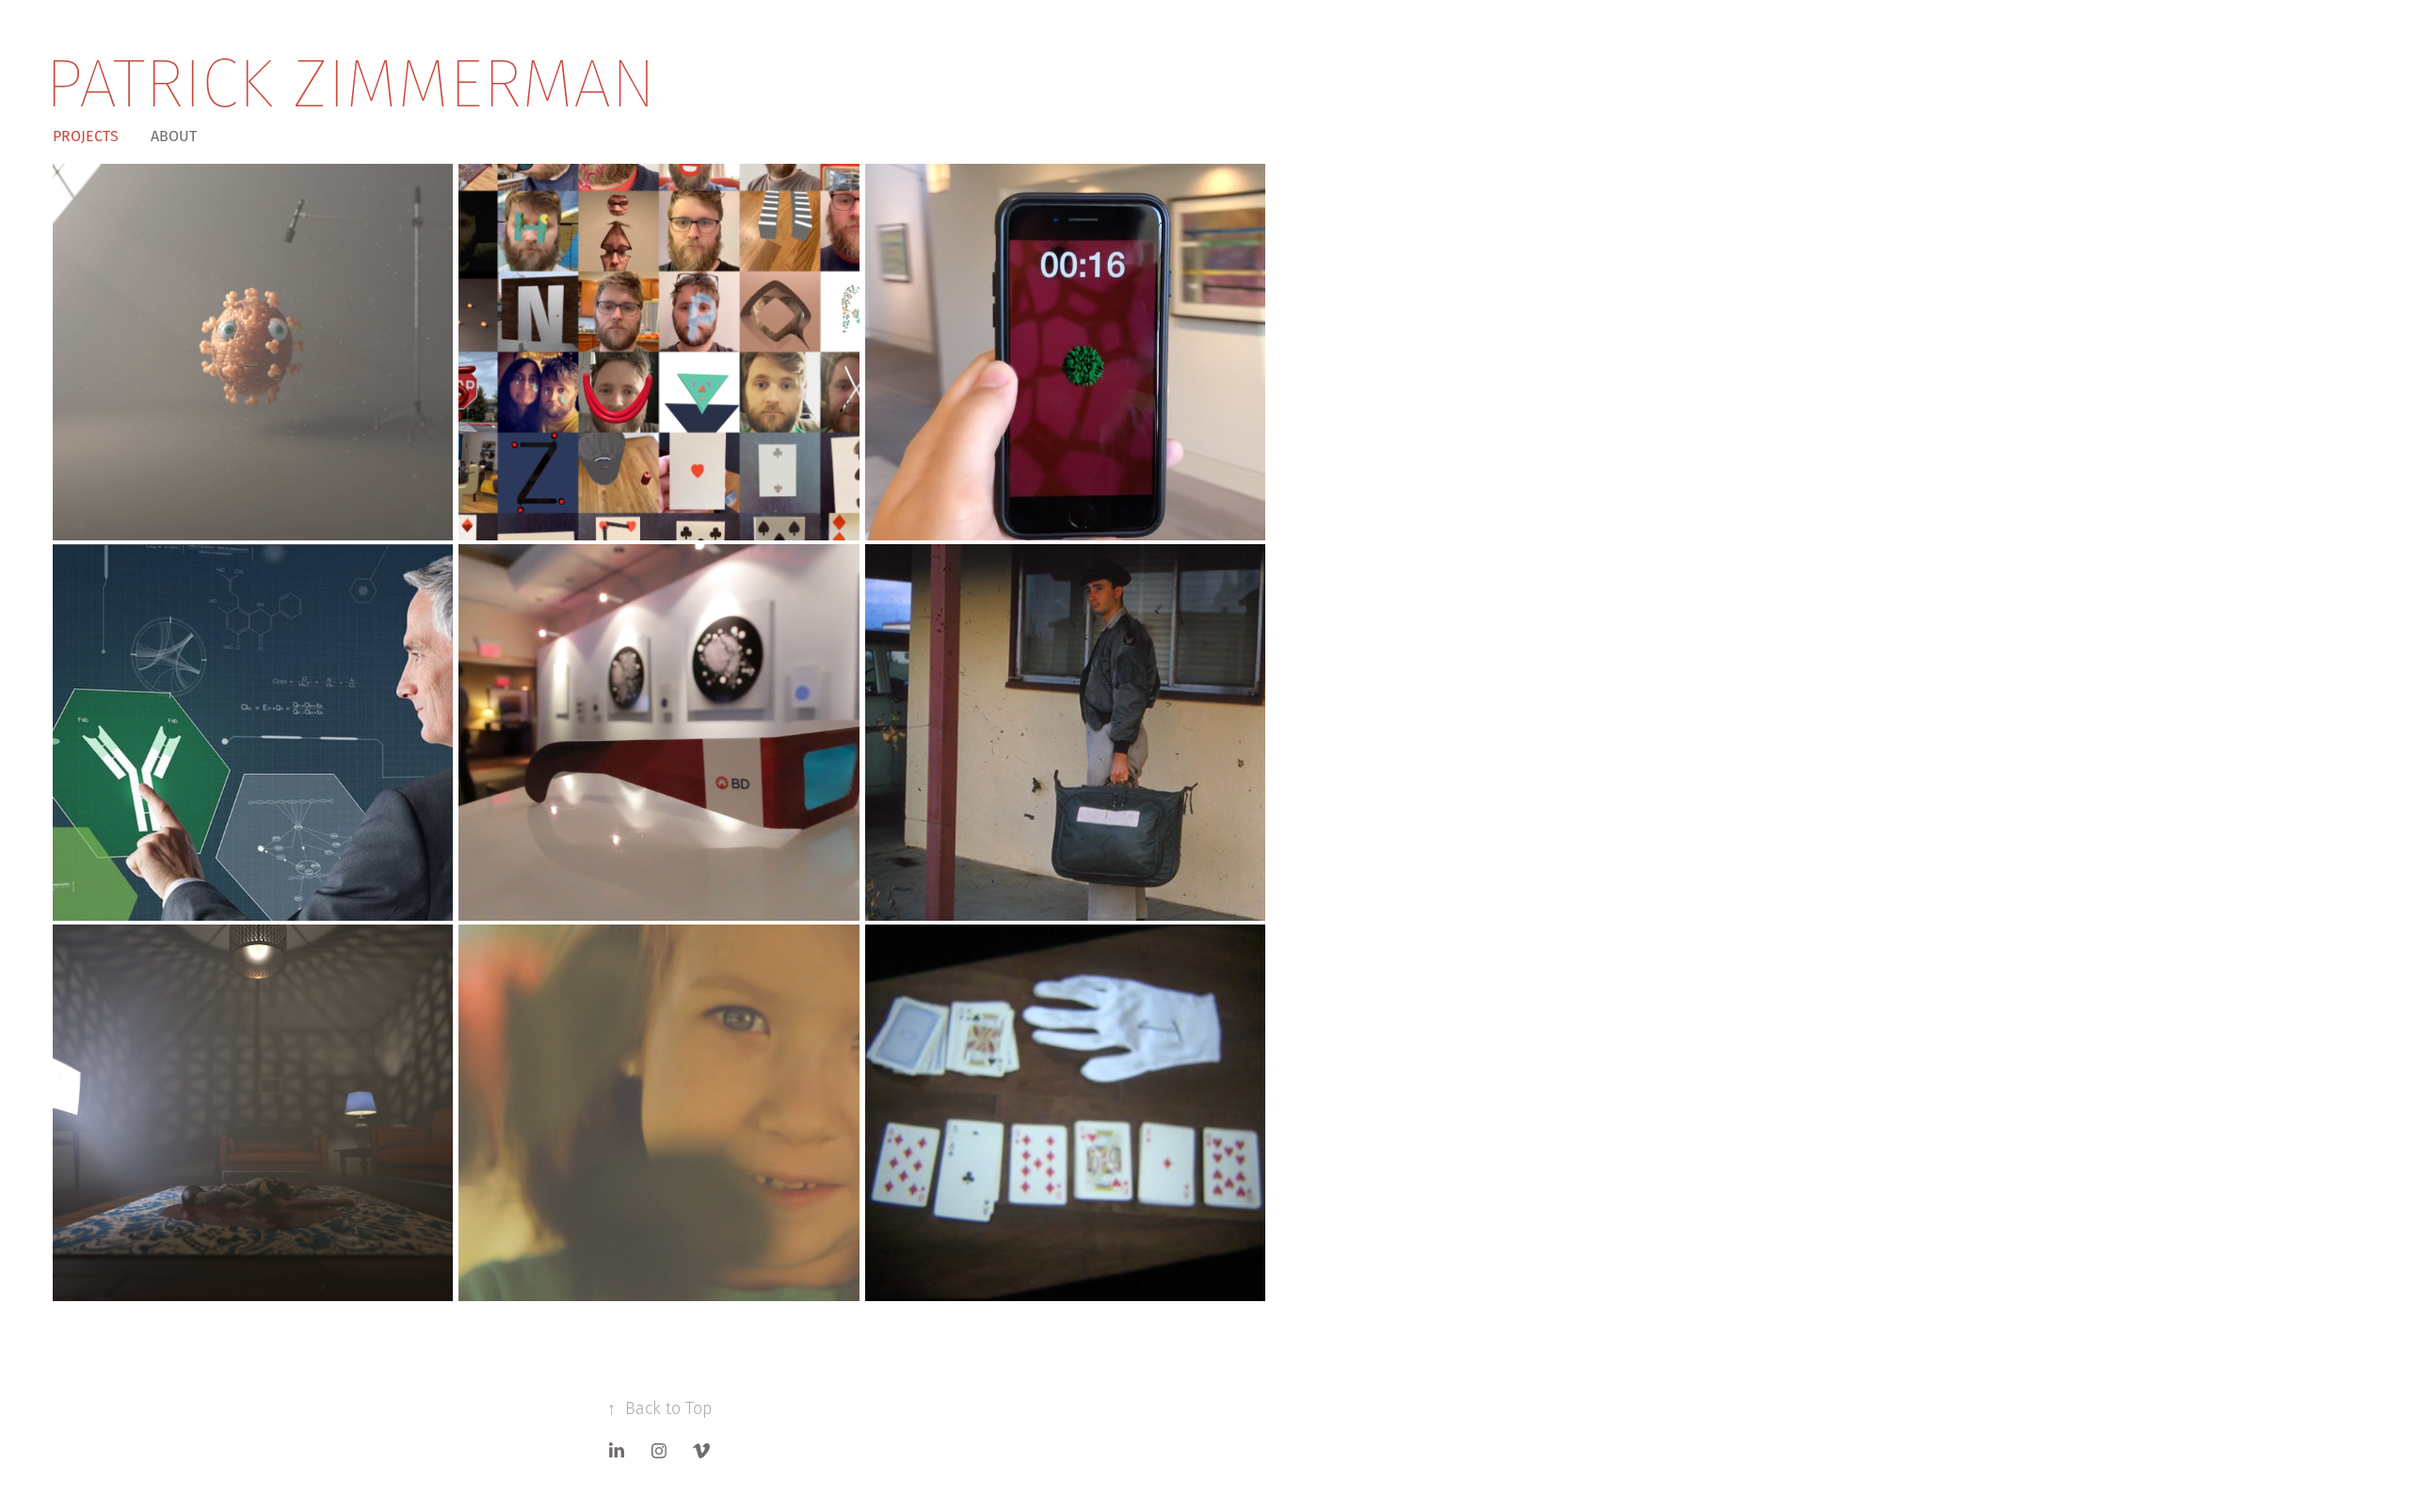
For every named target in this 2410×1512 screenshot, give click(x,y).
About (174, 136)
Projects (86, 136)
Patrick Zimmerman (351, 82)
